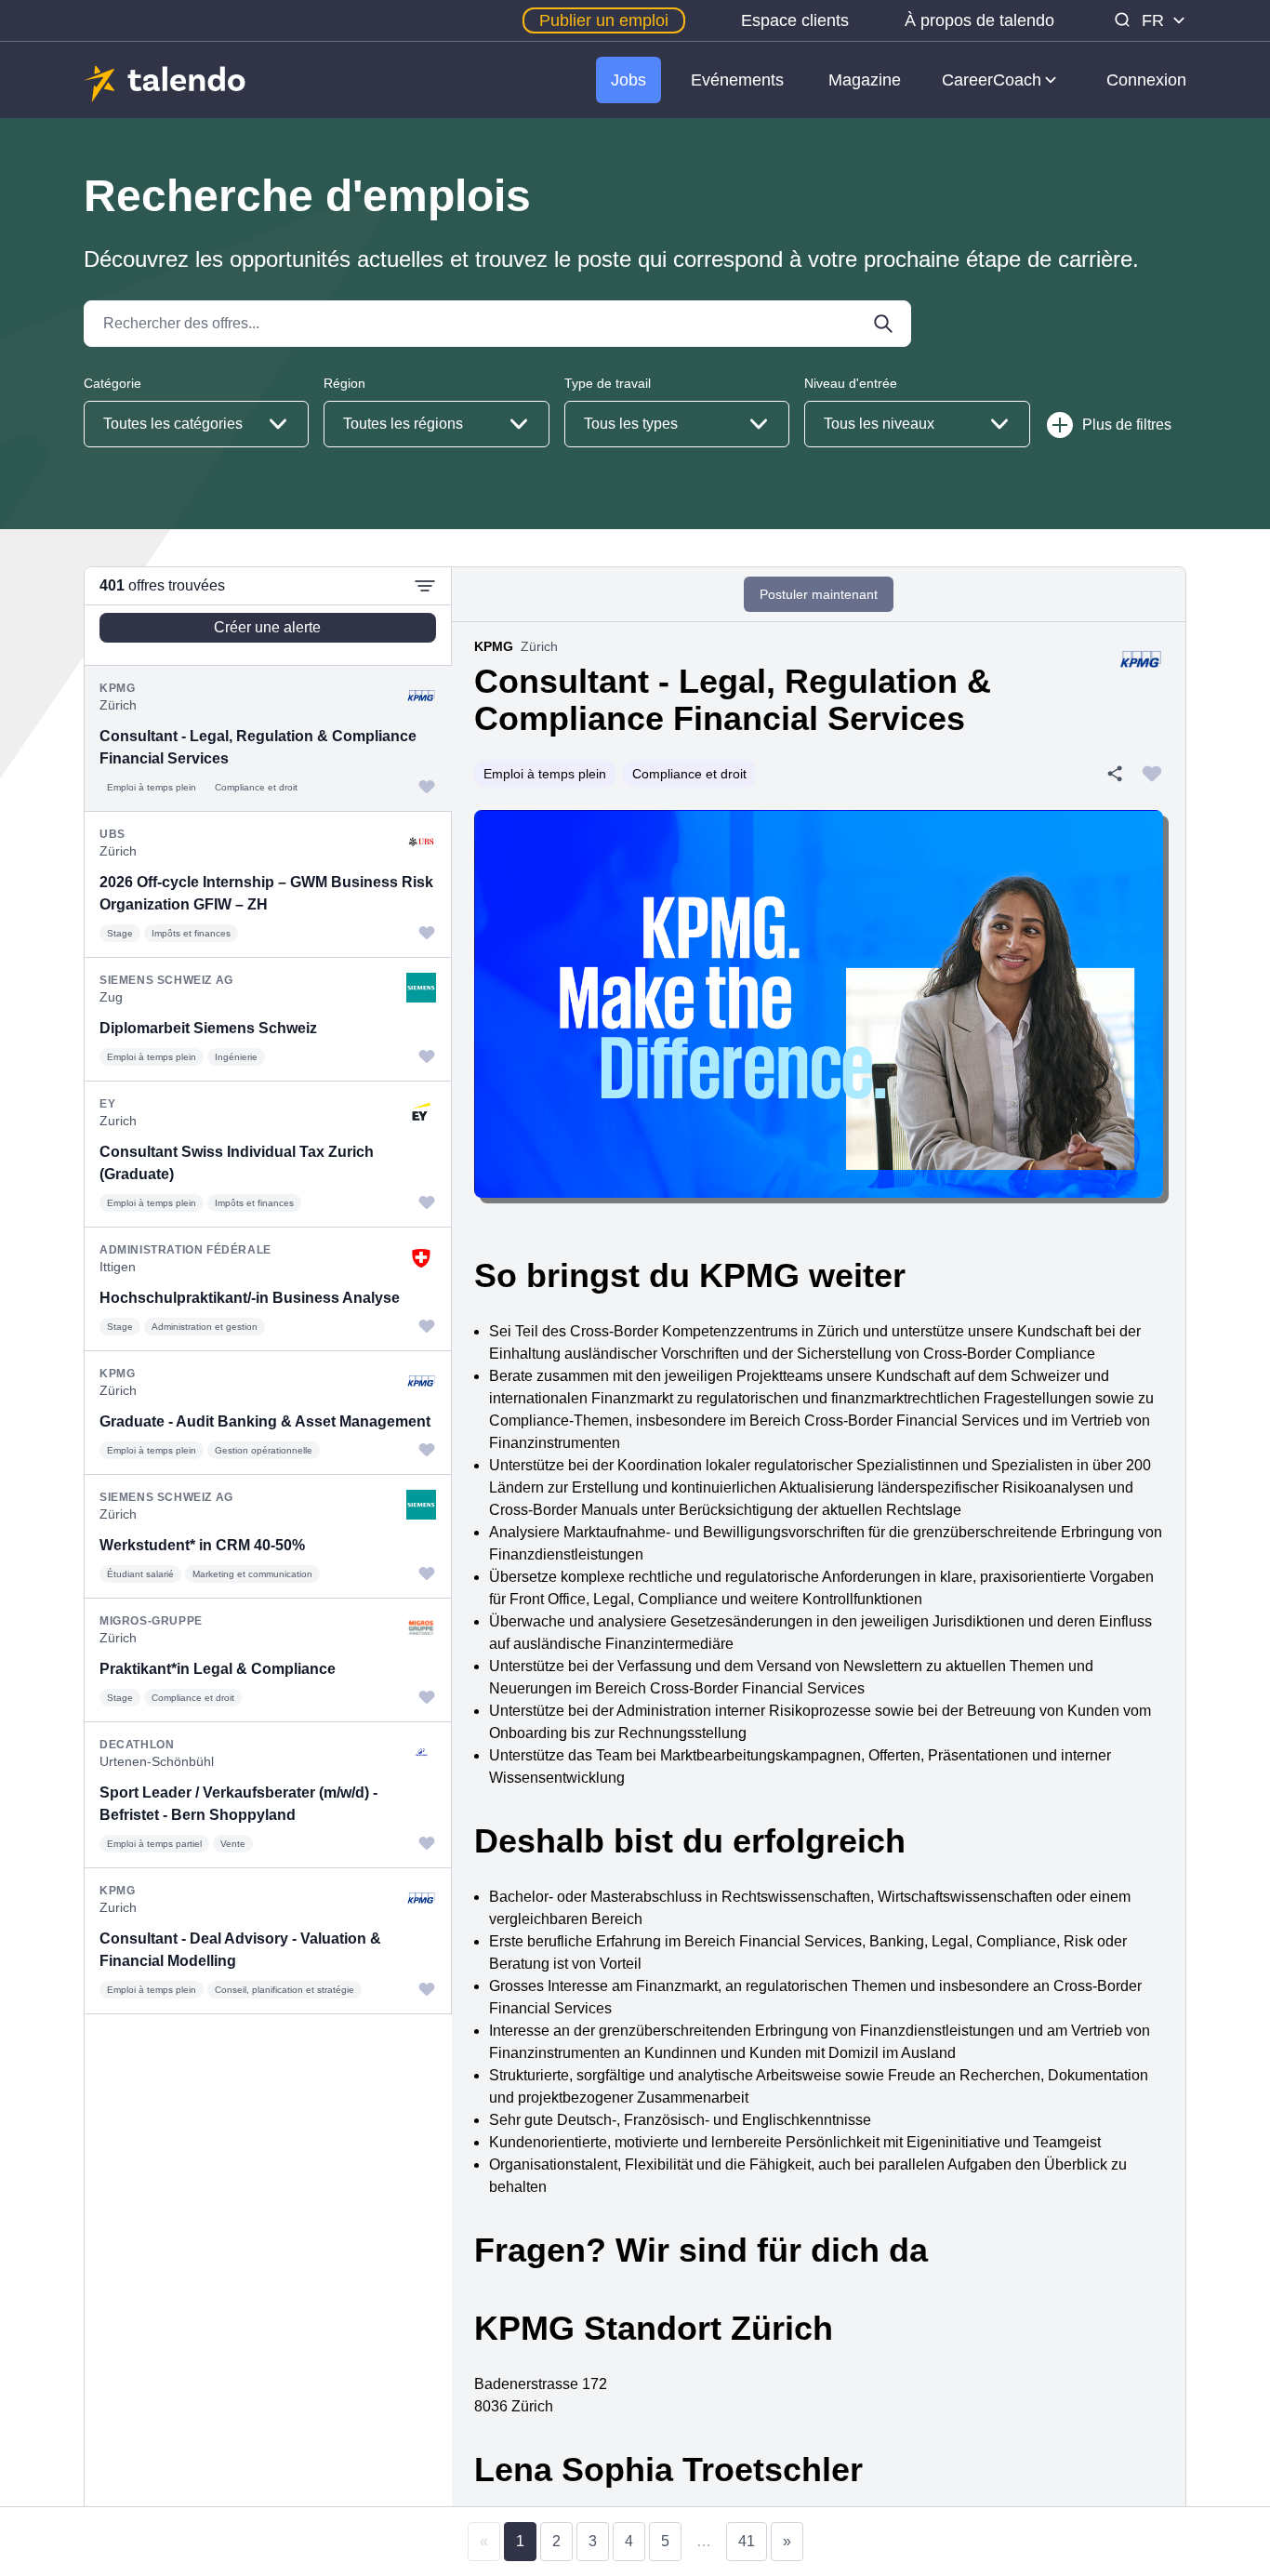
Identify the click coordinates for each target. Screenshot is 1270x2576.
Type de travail (608, 383)
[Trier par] (425, 586)
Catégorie (112, 383)
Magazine (865, 80)
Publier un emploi (604, 20)
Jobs (628, 80)
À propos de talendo (979, 20)
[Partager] (1115, 774)
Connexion (1146, 80)
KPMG (494, 646)
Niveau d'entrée (851, 383)
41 (747, 2541)
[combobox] (196, 424)
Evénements (737, 80)
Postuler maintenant (819, 594)
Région (344, 383)
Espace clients (795, 20)
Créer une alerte (267, 627)
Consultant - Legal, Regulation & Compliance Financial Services (733, 700)
